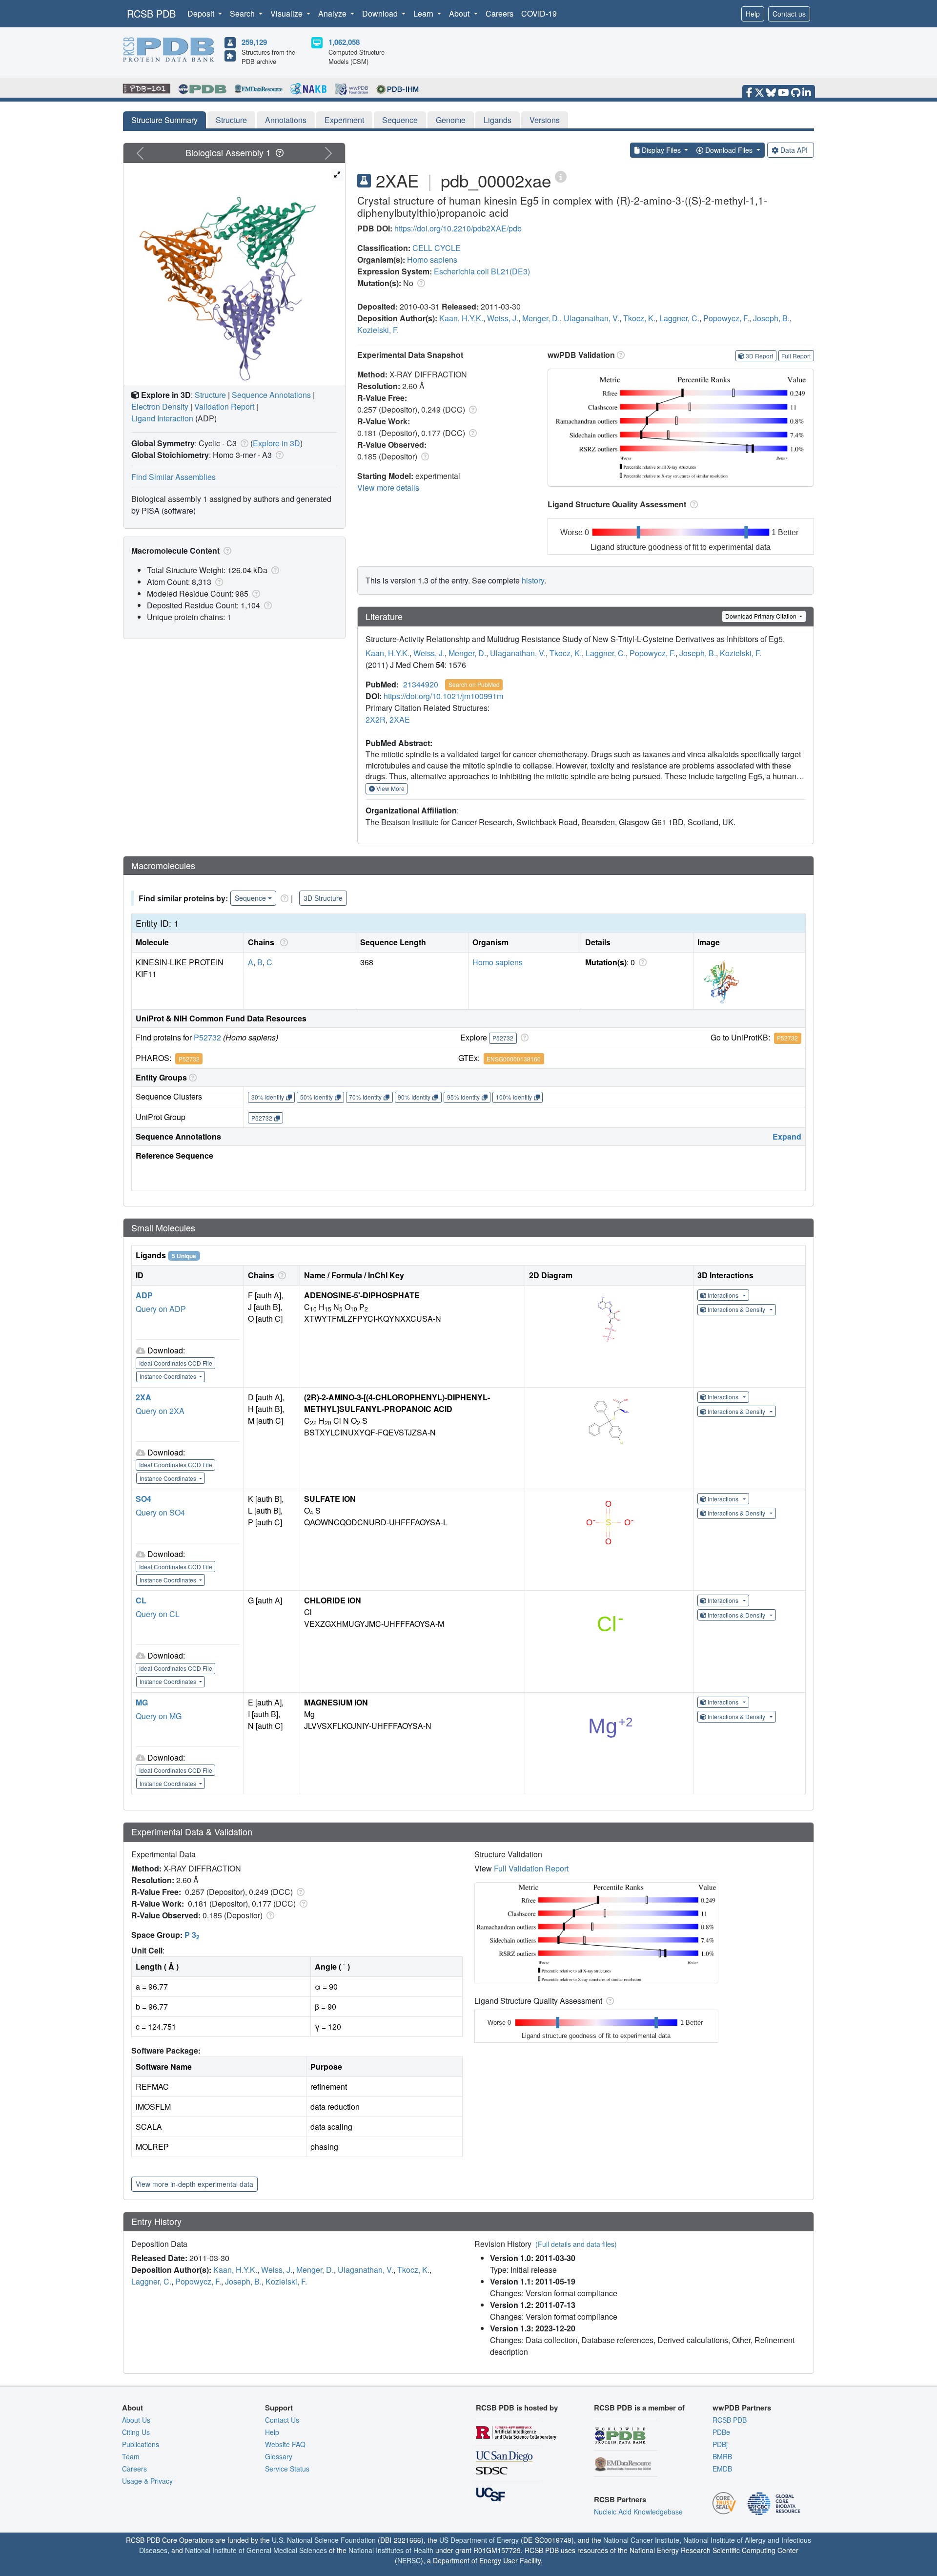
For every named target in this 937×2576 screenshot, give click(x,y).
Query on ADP (161, 1309)
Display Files (661, 150)
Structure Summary (164, 120)
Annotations (286, 120)
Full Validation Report (531, 1868)
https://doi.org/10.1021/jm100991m (443, 696)
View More (390, 788)
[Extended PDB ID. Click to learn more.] (561, 176)
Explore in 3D (276, 443)
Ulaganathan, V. (591, 318)
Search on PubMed (474, 684)
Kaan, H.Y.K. (461, 318)
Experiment (344, 120)
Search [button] (243, 13)
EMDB (722, 2469)
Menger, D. (541, 318)
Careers (499, 13)
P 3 (192, 1935)
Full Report (796, 356)
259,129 (254, 42)
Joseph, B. (771, 318)
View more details (388, 488)
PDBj (720, 2444)
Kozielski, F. (378, 330)
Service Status (287, 2469)
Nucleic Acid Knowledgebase (638, 2512)
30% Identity (268, 1097)
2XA (143, 1397)
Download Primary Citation (762, 616)
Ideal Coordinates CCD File (176, 1363)
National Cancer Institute (641, 2540)
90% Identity (414, 1097)
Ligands (498, 120)
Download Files (729, 150)
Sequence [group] (250, 898)
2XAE (400, 719)
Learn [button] (424, 13)
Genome (451, 120)
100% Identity (514, 1097)
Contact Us (282, 2420)
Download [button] (381, 13)
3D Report (759, 356)
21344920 (421, 684)
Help (753, 14)
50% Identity (316, 1097)
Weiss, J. (503, 318)
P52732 (207, 1037)
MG (142, 1702)
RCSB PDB (151, 13)
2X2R (376, 719)
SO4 (143, 1499)
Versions (545, 120)
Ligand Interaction (162, 418)
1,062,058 (344, 42)
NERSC (409, 2560)
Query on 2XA (160, 1411)
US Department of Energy (479, 2540)
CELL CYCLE (437, 248)
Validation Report (224, 406)
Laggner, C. (679, 318)
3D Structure (323, 898)
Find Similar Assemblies (173, 477)
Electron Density (160, 406)
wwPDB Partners (742, 2408)
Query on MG (159, 1716)
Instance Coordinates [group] (169, 1376)
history (533, 580)
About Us (136, 2420)
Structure (231, 120)
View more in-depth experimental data (194, 2184)
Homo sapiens (432, 260)
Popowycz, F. (726, 318)
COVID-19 (539, 13)
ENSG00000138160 (514, 1059)
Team (131, 2456)
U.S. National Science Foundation (324, 2540)
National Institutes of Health (391, 2550)
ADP (144, 1295)
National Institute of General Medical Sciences (256, 2550)
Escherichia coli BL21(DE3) (482, 271)
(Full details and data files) (576, 2244)
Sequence (400, 120)
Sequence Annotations (271, 395)
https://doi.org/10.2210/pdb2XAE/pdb (458, 228)
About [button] (460, 13)
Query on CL (158, 1614)
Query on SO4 (160, 1512)
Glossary (279, 2456)
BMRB (722, 2456)
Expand (787, 1136)
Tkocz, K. (639, 318)
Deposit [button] (202, 13)
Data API (794, 150)
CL (141, 1600)
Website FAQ (285, 2444)
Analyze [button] (333, 13)
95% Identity (463, 1097)
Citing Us (136, 2432)
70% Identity (365, 1097)
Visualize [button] (287, 13)
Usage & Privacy (147, 2481)
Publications (141, 2444)
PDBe (721, 2432)
